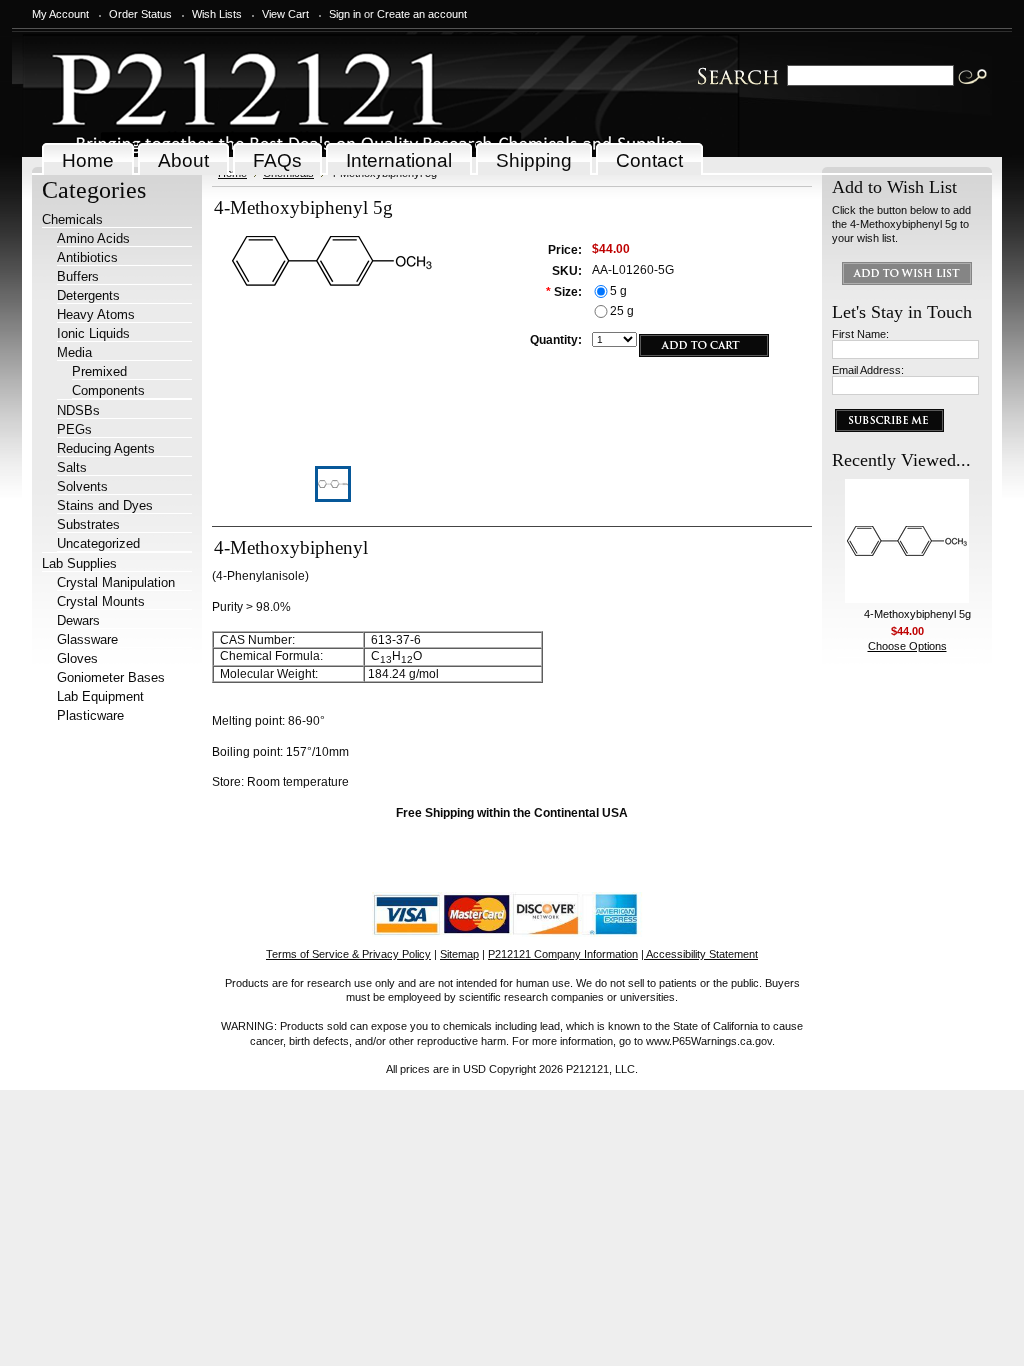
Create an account (422, 14)
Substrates (88, 524)
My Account (60, 14)
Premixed (99, 371)
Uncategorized (98, 543)
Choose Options (907, 646)
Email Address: (868, 370)
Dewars (78, 620)
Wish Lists (217, 14)
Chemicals (72, 219)
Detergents (88, 295)
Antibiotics (87, 257)
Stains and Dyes (105, 505)
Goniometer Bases (111, 677)
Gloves (77, 658)
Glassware (87, 639)
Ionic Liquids (93, 333)
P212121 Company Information (563, 954)
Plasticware (90, 715)
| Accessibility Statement (699, 954)
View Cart (285, 14)
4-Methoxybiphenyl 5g (917, 614)
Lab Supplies (79, 563)
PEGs (74, 429)
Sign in (345, 14)
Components (108, 390)
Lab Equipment (100, 696)
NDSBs (78, 410)
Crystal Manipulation (116, 582)
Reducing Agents (106, 448)
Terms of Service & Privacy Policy (348, 954)
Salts (72, 467)
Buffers (78, 276)
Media (74, 352)
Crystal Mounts (101, 601)
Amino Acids (93, 238)
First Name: (860, 334)
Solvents (82, 486)
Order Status (140, 14)
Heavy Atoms (96, 314)
